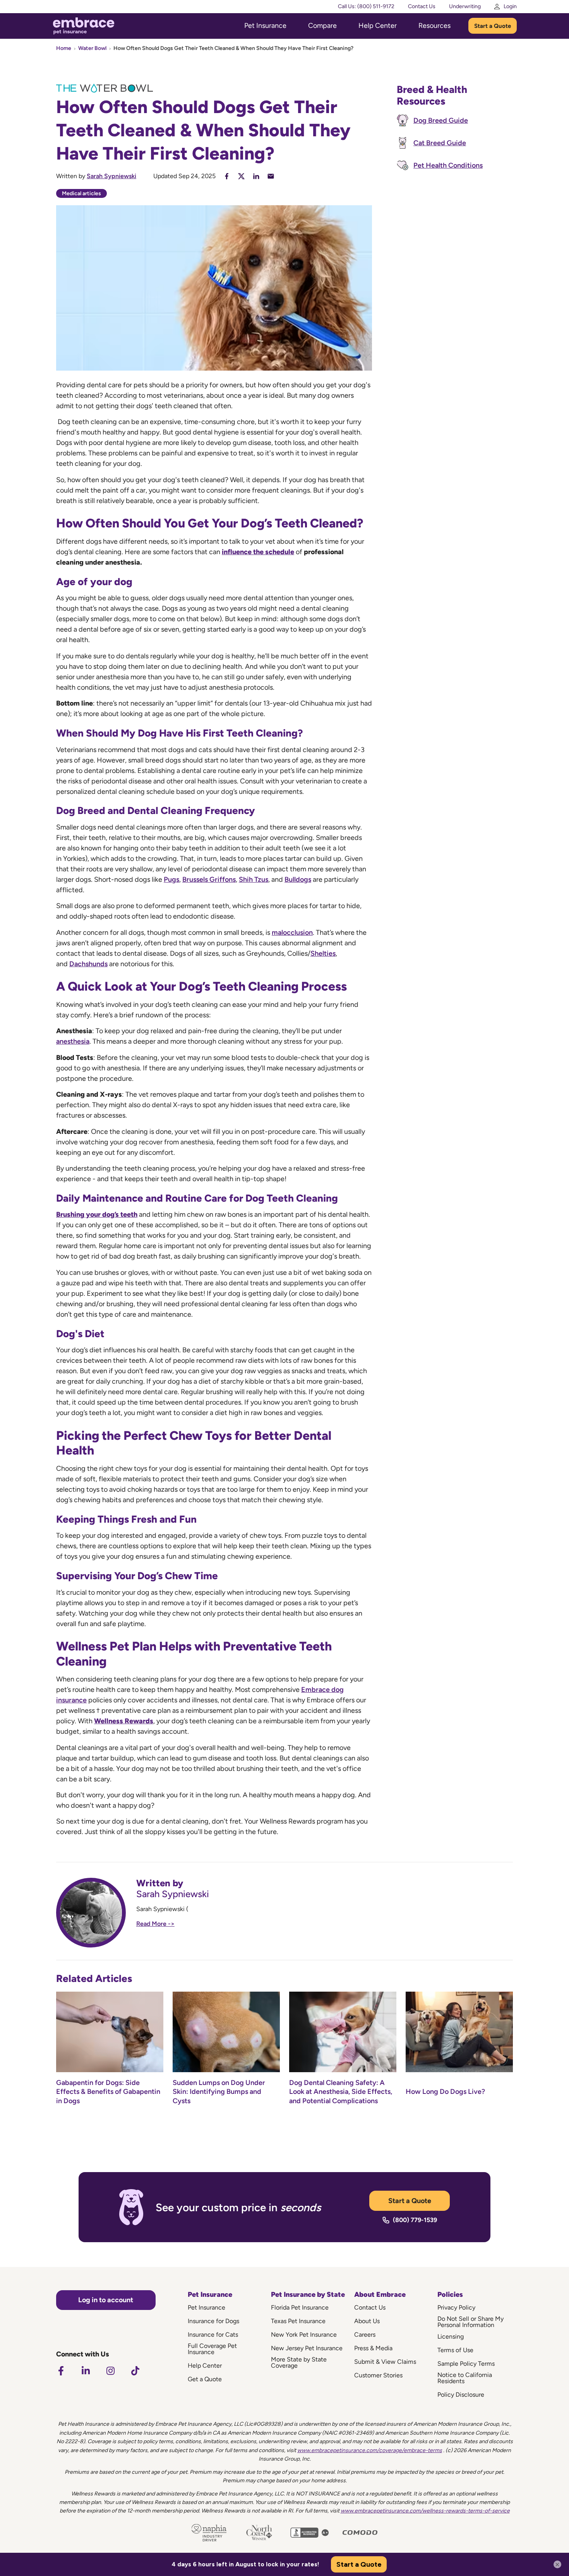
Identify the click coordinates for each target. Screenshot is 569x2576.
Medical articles (81, 193)
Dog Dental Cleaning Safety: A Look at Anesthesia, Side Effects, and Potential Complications (341, 2092)
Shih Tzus (254, 879)
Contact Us (422, 6)
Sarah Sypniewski (111, 176)
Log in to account (106, 2300)
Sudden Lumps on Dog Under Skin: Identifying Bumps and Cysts (219, 2092)
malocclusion (292, 933)
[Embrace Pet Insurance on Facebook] (61, 2371)
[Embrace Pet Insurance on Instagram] (110, 2371)
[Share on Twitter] (241, 176)
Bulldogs (298, 879)
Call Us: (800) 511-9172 (366, 6)
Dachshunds (88, 964)
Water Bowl (92, 48)
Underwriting (465, 6)
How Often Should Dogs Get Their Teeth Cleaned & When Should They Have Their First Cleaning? (233, 48)
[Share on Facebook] (227, 176)
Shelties (323, 953)
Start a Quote (493, 26)
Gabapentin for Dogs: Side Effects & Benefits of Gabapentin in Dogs (108, 2092)
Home (64, 48)
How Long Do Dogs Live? (445, 2092)
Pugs (171, 879)
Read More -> (155, 1924)
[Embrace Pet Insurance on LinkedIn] (86, 2371)
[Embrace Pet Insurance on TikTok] (135, 2371)
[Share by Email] (271, 176)
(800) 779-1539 (415, 2220)
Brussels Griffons (209, 879)
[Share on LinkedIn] (256, 176)
